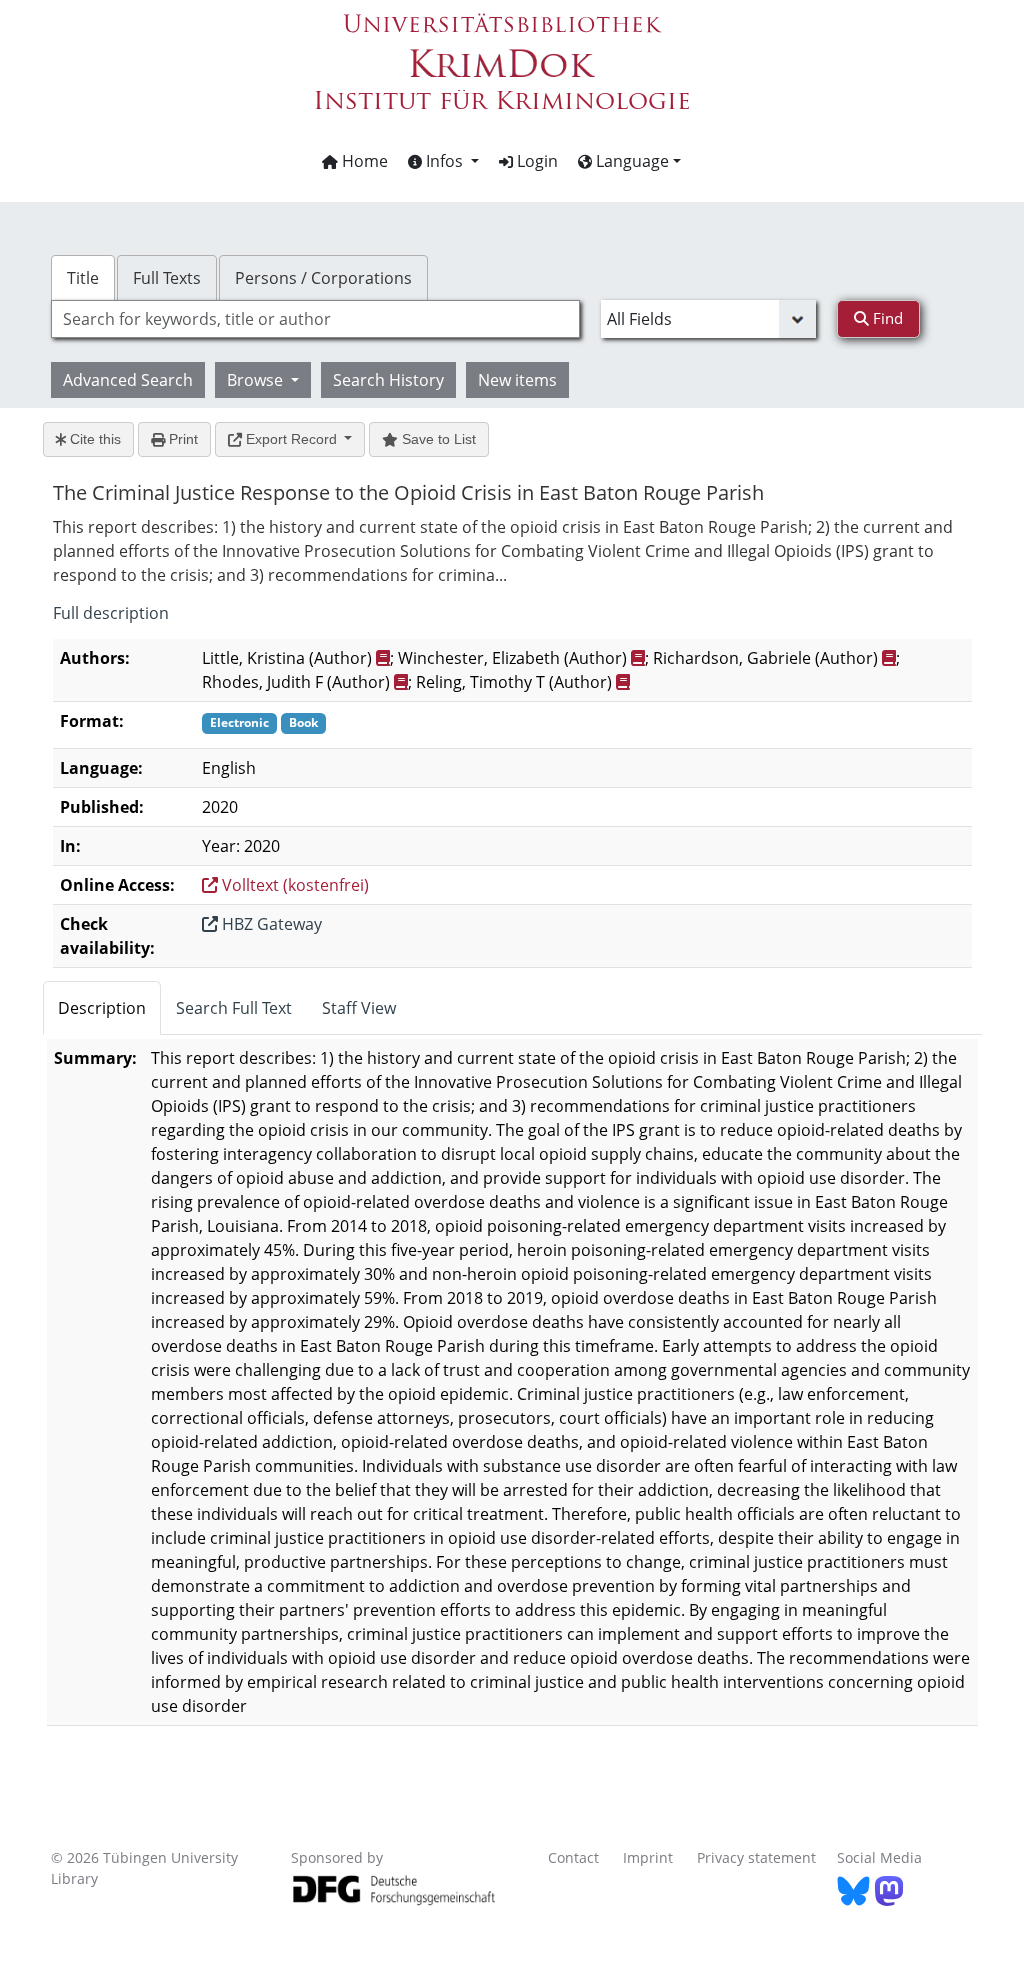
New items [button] (517, 380)
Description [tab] (102, 1008)
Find (886, 318)
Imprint (648, 1857)
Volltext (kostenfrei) (293, 885)
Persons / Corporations (323, 278)
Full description (111, 613)
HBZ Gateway (270, 924)
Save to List (437, 439)
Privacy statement (756, 1857)
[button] (443, 161)
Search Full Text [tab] (234, 1008)
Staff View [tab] (359, 1008)
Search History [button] (388, 380)
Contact (573, 1857)
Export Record (291, 439)
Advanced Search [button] (128, 380)
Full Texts (167, 278)
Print (181, 439)
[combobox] (315, 319)
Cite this (93, 439)
